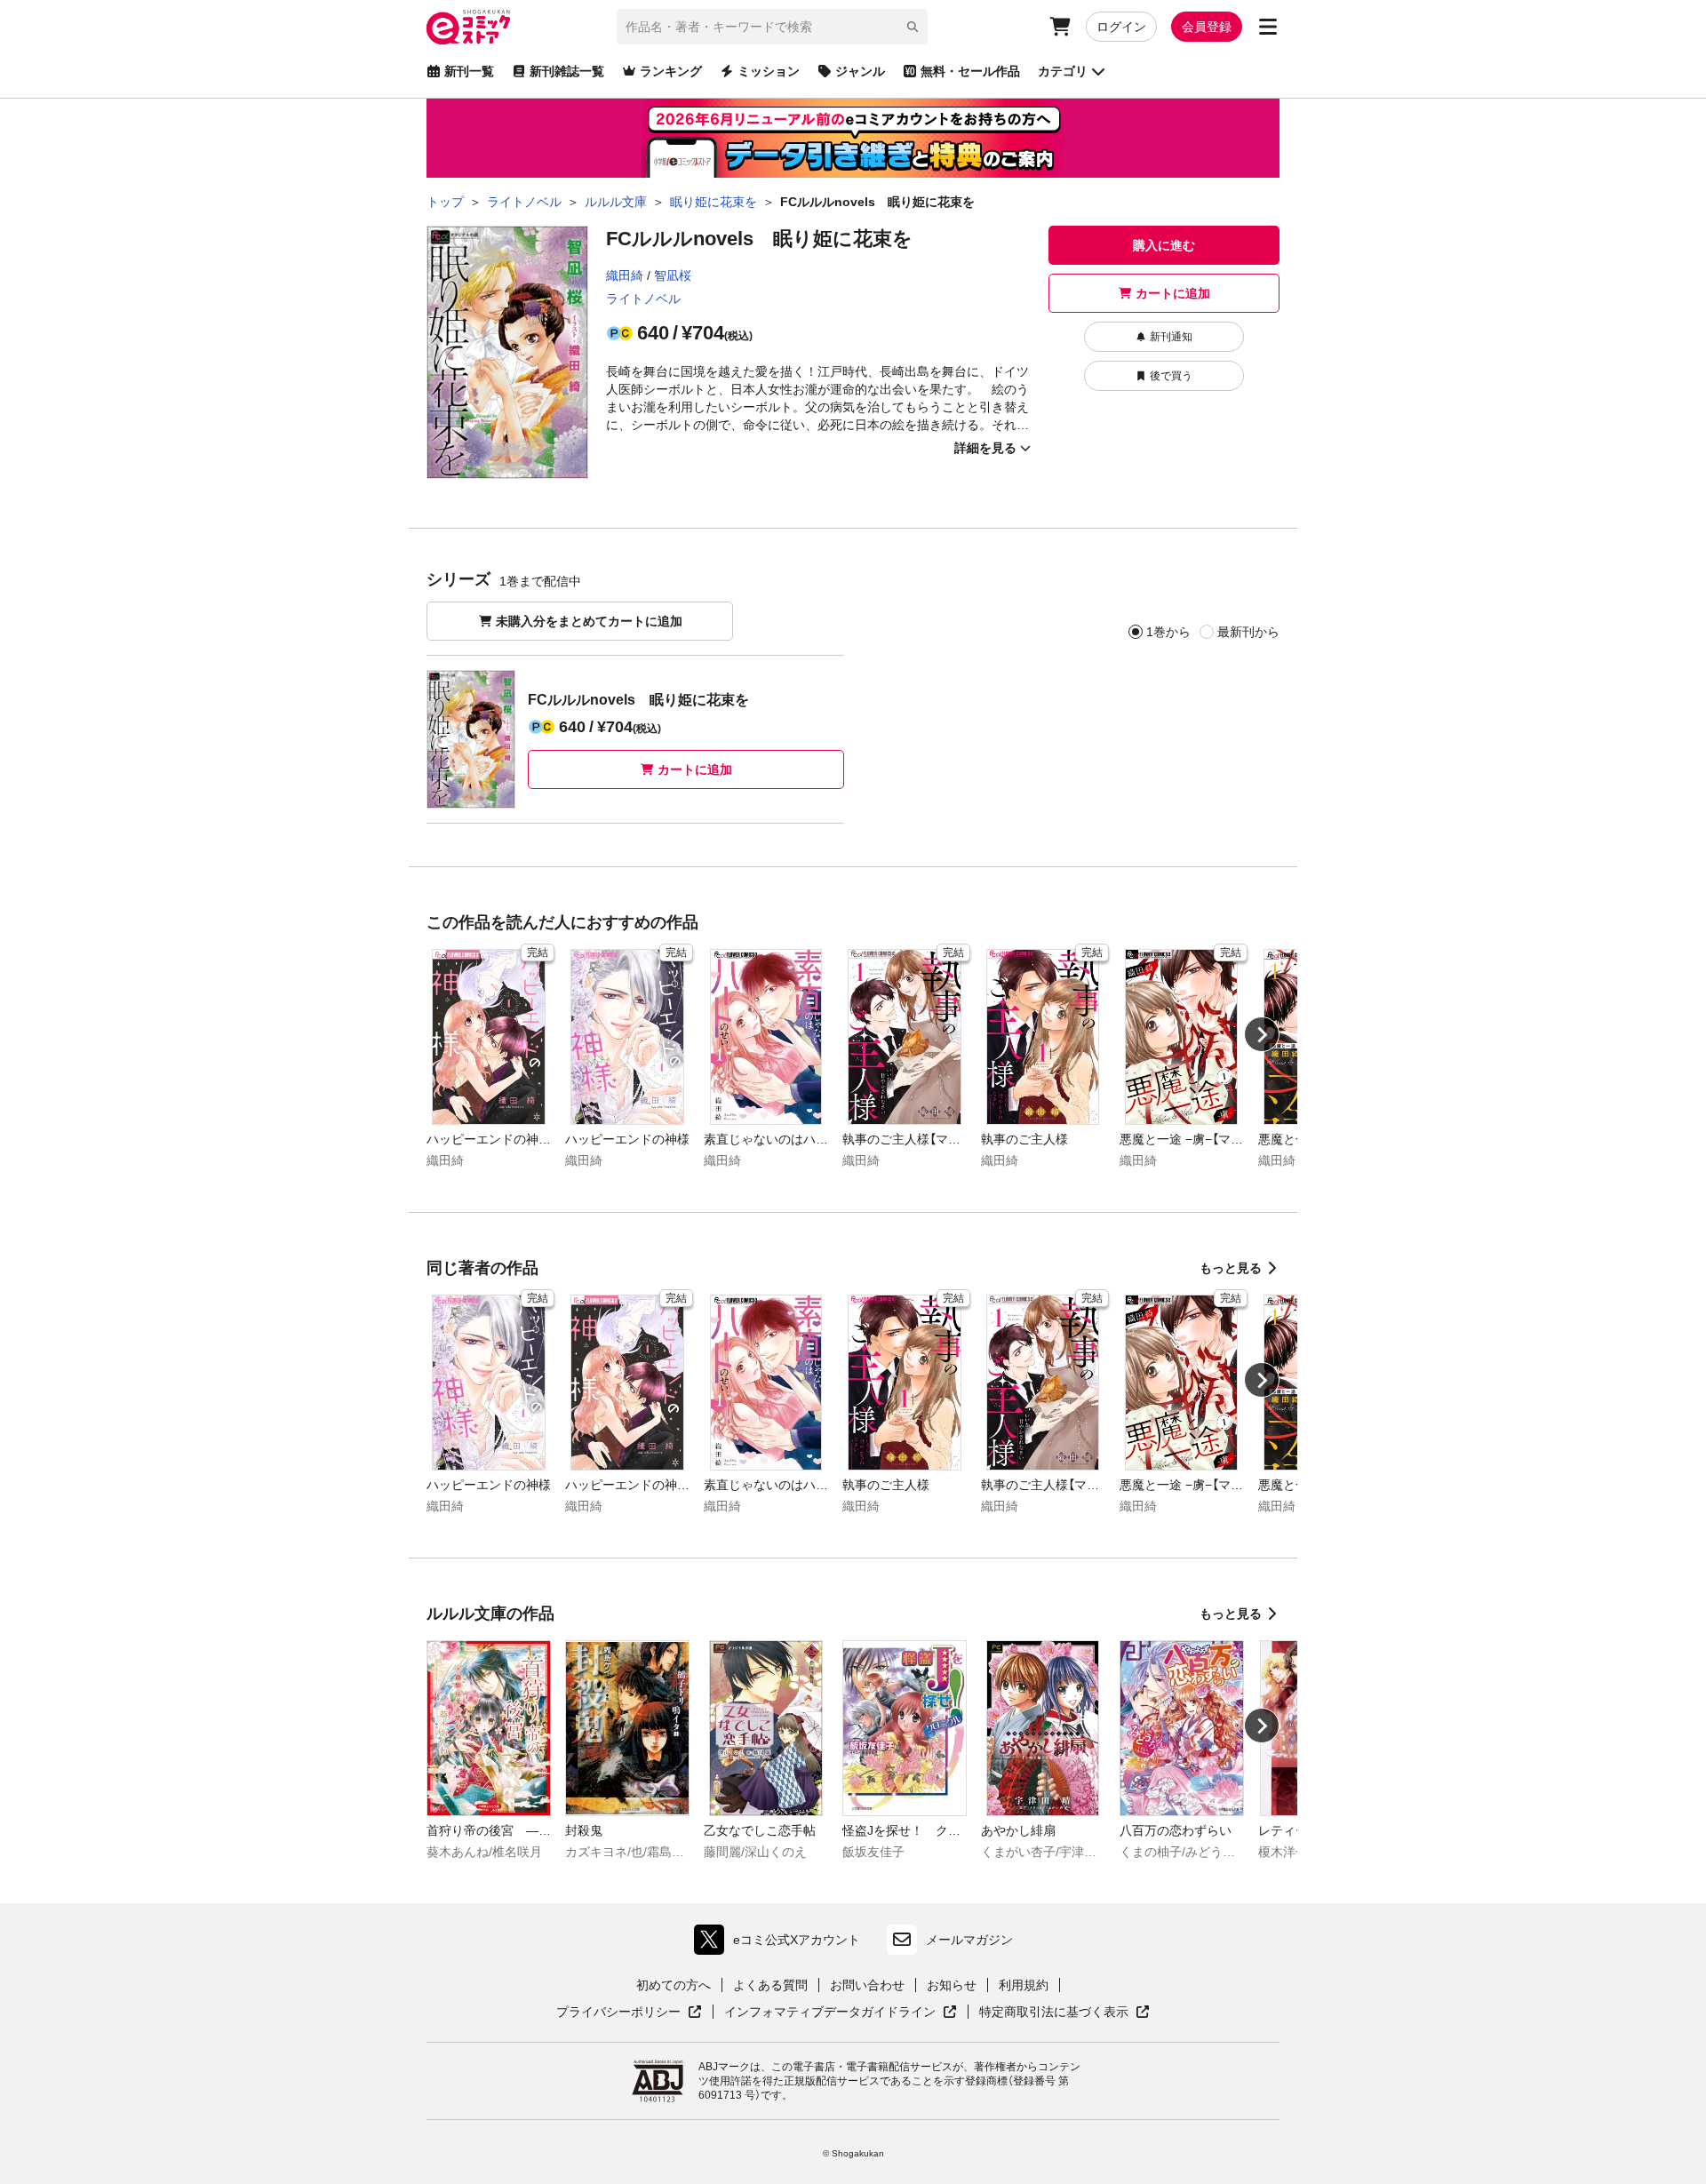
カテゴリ (1063, 71)
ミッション (769, 71)
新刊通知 (1171, 337)
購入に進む (1164, 245)
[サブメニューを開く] (1268, 27)
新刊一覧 (469, 71)
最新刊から (1248, 632)
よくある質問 (770, 1985)
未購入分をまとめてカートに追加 (589, 621)
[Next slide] (1262, 1034)
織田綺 (625, 275)
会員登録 (1207, 27)
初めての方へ (674, 1985)
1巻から (1168, 632)
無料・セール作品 (970, 71)
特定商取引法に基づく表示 (1064, 2013)
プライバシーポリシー (629, 2013)
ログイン (1121, 27)
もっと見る (1231, 1268)
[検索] (913, 27)
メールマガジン (969, 1940)
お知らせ (952, 1985)
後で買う (1171, 376)
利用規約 (1024, 1985)
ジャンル (860, 71)
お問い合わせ (867, 1985)
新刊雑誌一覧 (567, 71)
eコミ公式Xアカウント (781, 1944)
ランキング (671, 71)
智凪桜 (673, 275)
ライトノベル (643, 299)
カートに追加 (1173, 293)
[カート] (1060, 27)
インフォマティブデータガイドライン (830, 2013)
